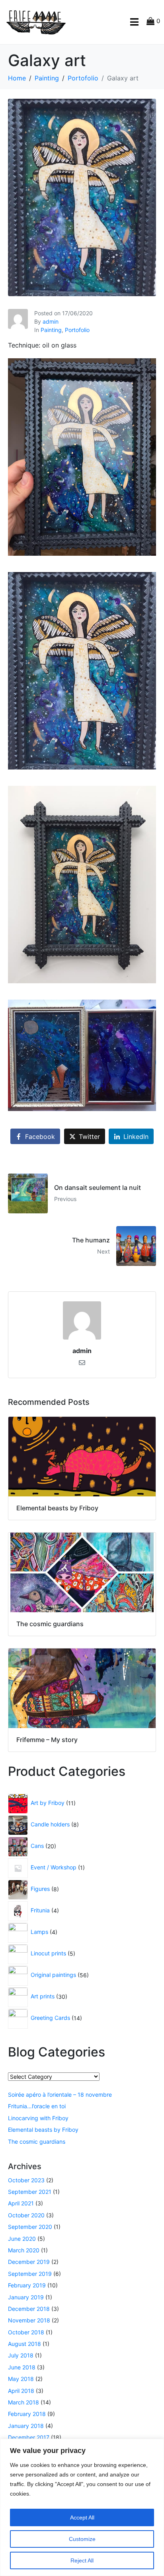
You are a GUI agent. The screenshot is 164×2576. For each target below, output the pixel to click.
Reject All (82, 2560)
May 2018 (21, 2379)
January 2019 (26, 2297)
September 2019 (30, 2274)
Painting (51, 330)
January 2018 (26, 2426)
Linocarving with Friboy (38, 2118)
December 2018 (29, 2309)
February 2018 (27, 2414)
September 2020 (30, 2227)
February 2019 (27, 2285)
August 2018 (24, 2344)
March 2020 (24, 2250)
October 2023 (26, 2180)
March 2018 (23, 2402)
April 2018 (21, 2391)
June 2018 (22, 2367)
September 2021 (30, 2192)
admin (51, 321)
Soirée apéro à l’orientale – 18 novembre (60, 2095)
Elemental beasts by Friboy (43, 2130)
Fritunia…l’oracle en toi (37, 2106)
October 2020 (26, 2215)
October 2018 (26, 2332)
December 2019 (29, 2262)
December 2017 (29, 2437)
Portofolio (77, 330)
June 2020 (22, 2239)
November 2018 (29, 2320)
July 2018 (21, 2355)
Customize (82, 2539)
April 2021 (21, 2203)
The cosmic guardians (37, 2141)
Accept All (82, 2517)
